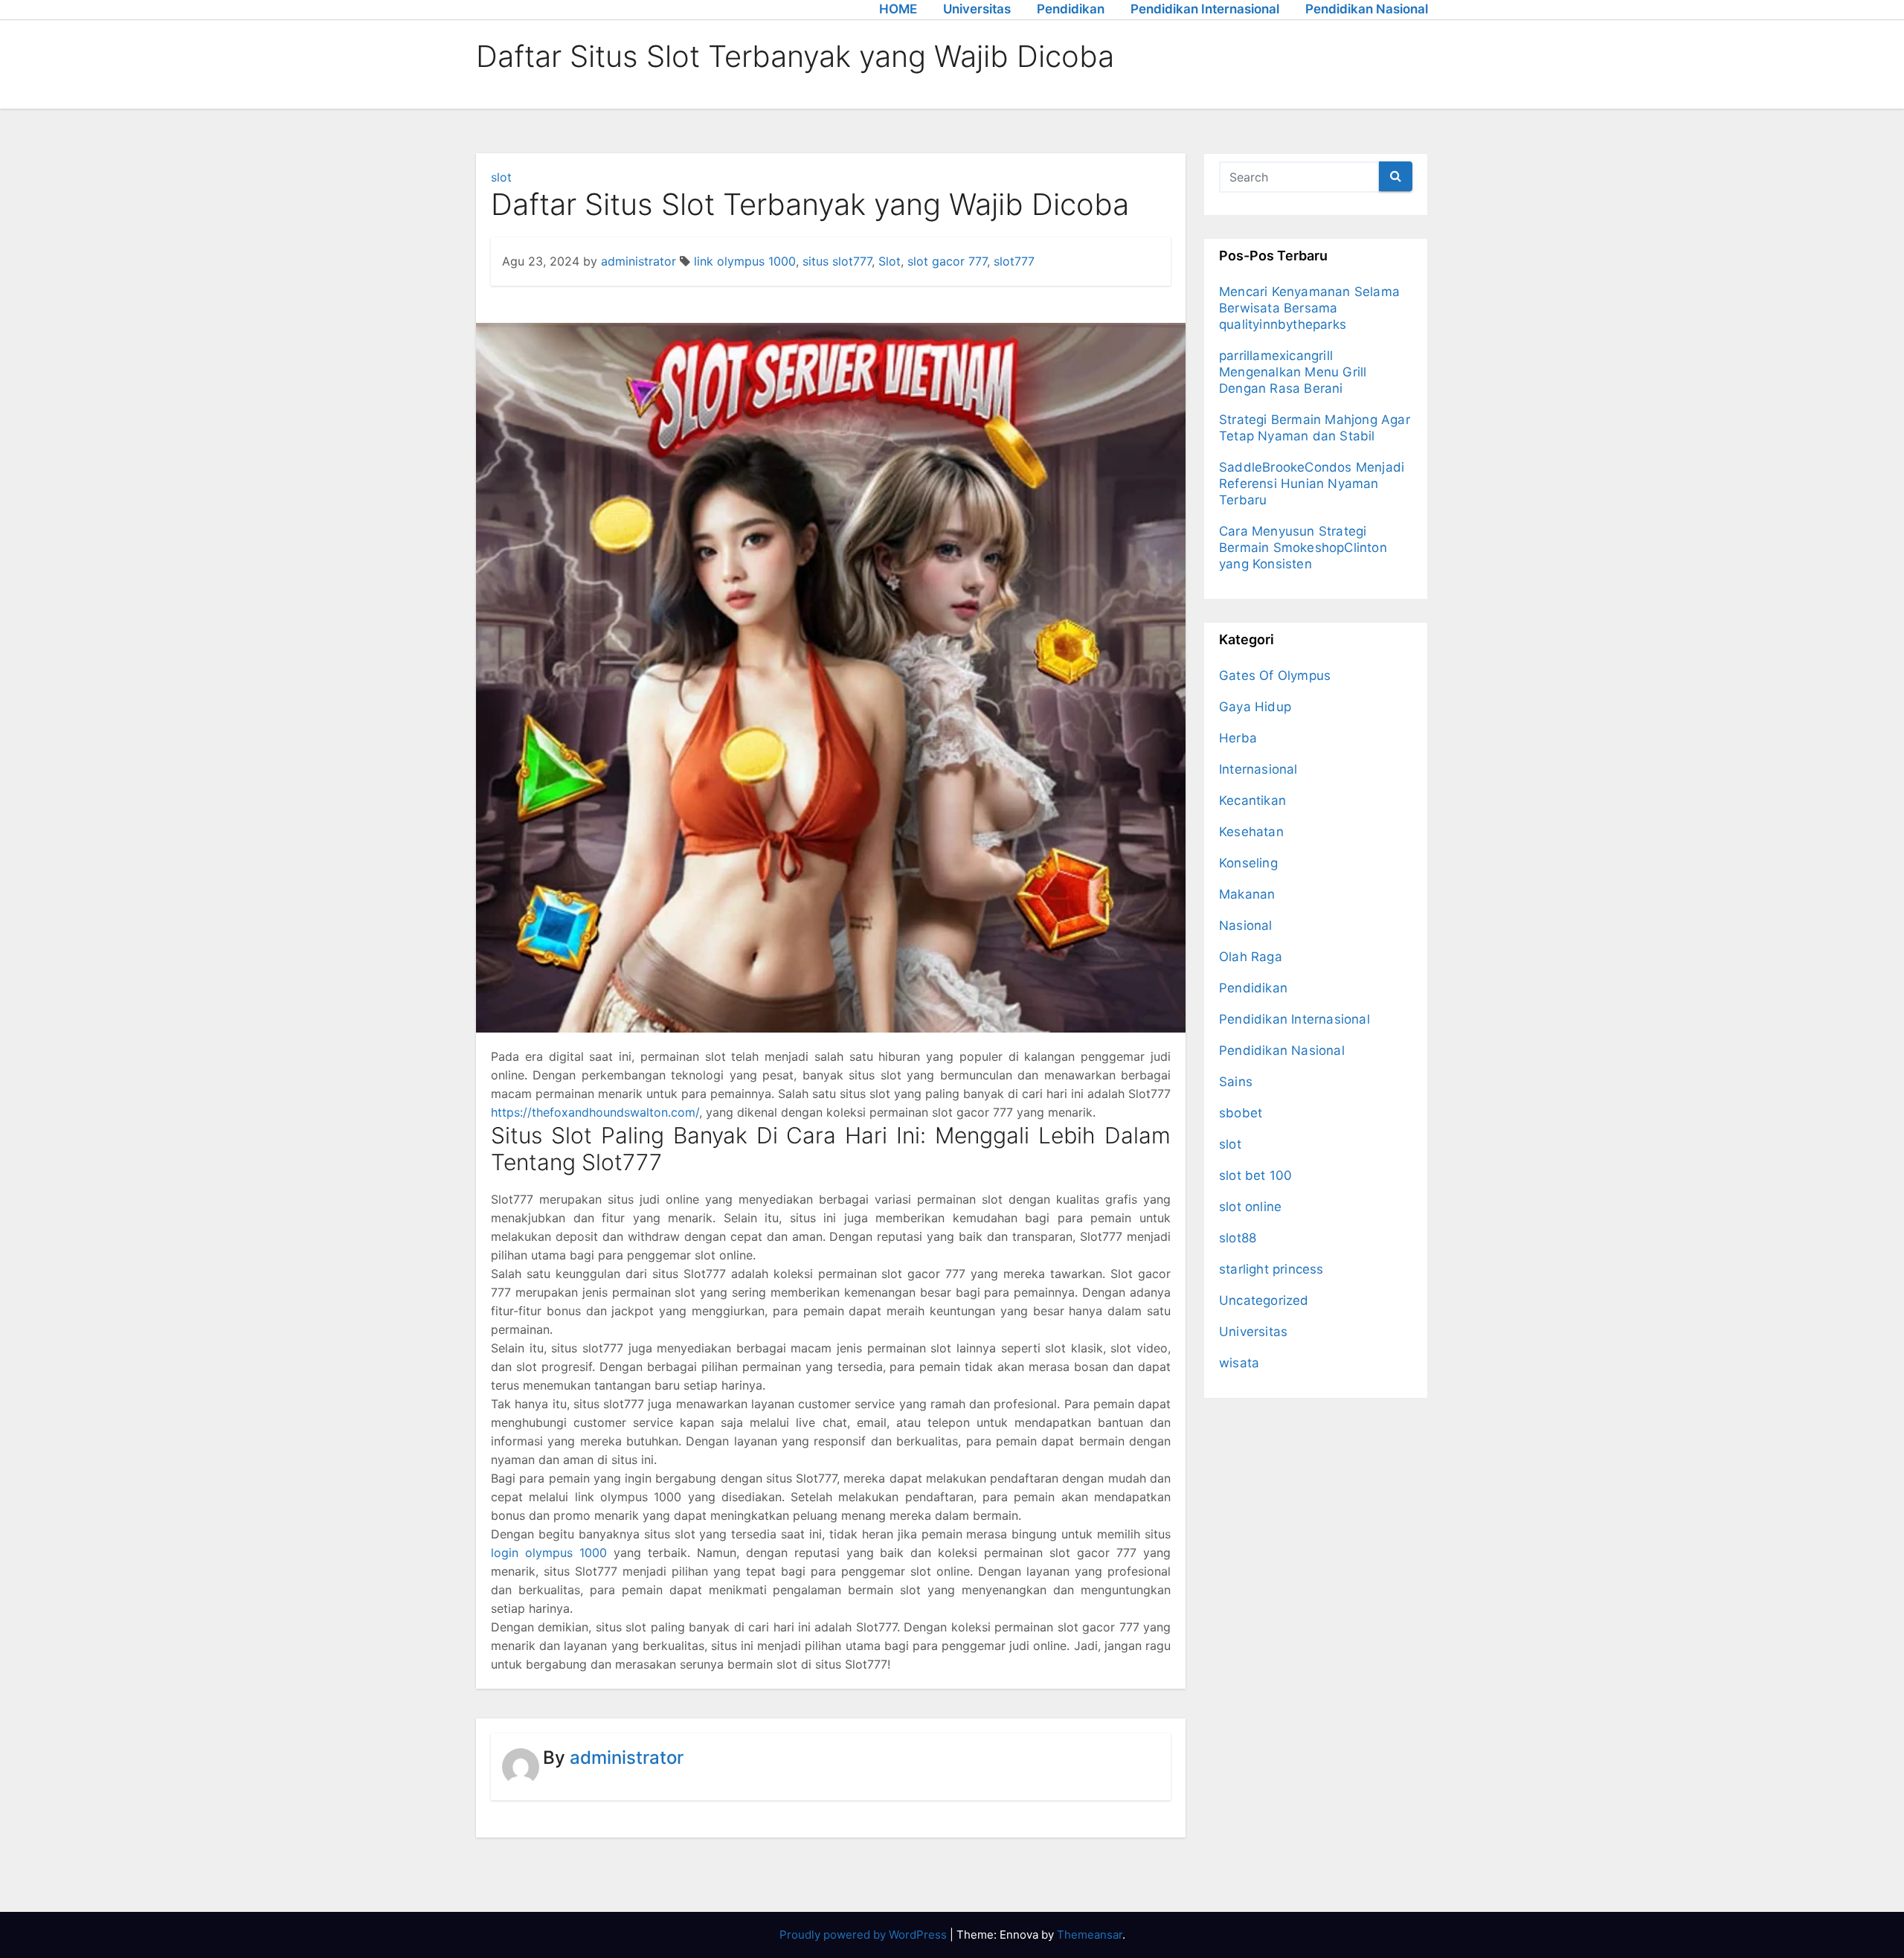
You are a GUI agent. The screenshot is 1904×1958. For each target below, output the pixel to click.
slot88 (1238, 1238)
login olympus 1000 (549, 1553)
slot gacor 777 (947, 261)
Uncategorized (1264, 1300)
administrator (639, 261)
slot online (1250, 1207)
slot (501, 177)
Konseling (1248, 863)
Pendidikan (1071, 9)
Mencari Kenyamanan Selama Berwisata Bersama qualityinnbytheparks (1309, 308)
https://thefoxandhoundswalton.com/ (595, 1112)
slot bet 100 (1255, 1175)
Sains (1236, 1082)
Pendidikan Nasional (1367, 9)
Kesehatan (1251, 832)
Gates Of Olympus (1275, 675)
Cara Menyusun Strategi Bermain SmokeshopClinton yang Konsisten (1303, 548)
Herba (1238, 738)
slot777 (1014, 261)
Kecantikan (1252, 800)
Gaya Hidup (1255, 707)
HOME (898, 9)
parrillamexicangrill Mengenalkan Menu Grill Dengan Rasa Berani (1293, 372)
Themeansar (1090, 1935)
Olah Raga (1251, 957)
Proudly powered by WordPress (865, 1935)
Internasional (1258, 769)
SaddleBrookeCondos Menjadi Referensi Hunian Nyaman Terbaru (1312, 484)
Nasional (1246, 925)
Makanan (1247, 894)
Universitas (977, 9)
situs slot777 (837, 261)
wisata (1239, 1363)
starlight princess (1271, 1269)
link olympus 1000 (745, 261)
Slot (890, 261)
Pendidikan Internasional (1205, 9)
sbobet (1241, 1113)
